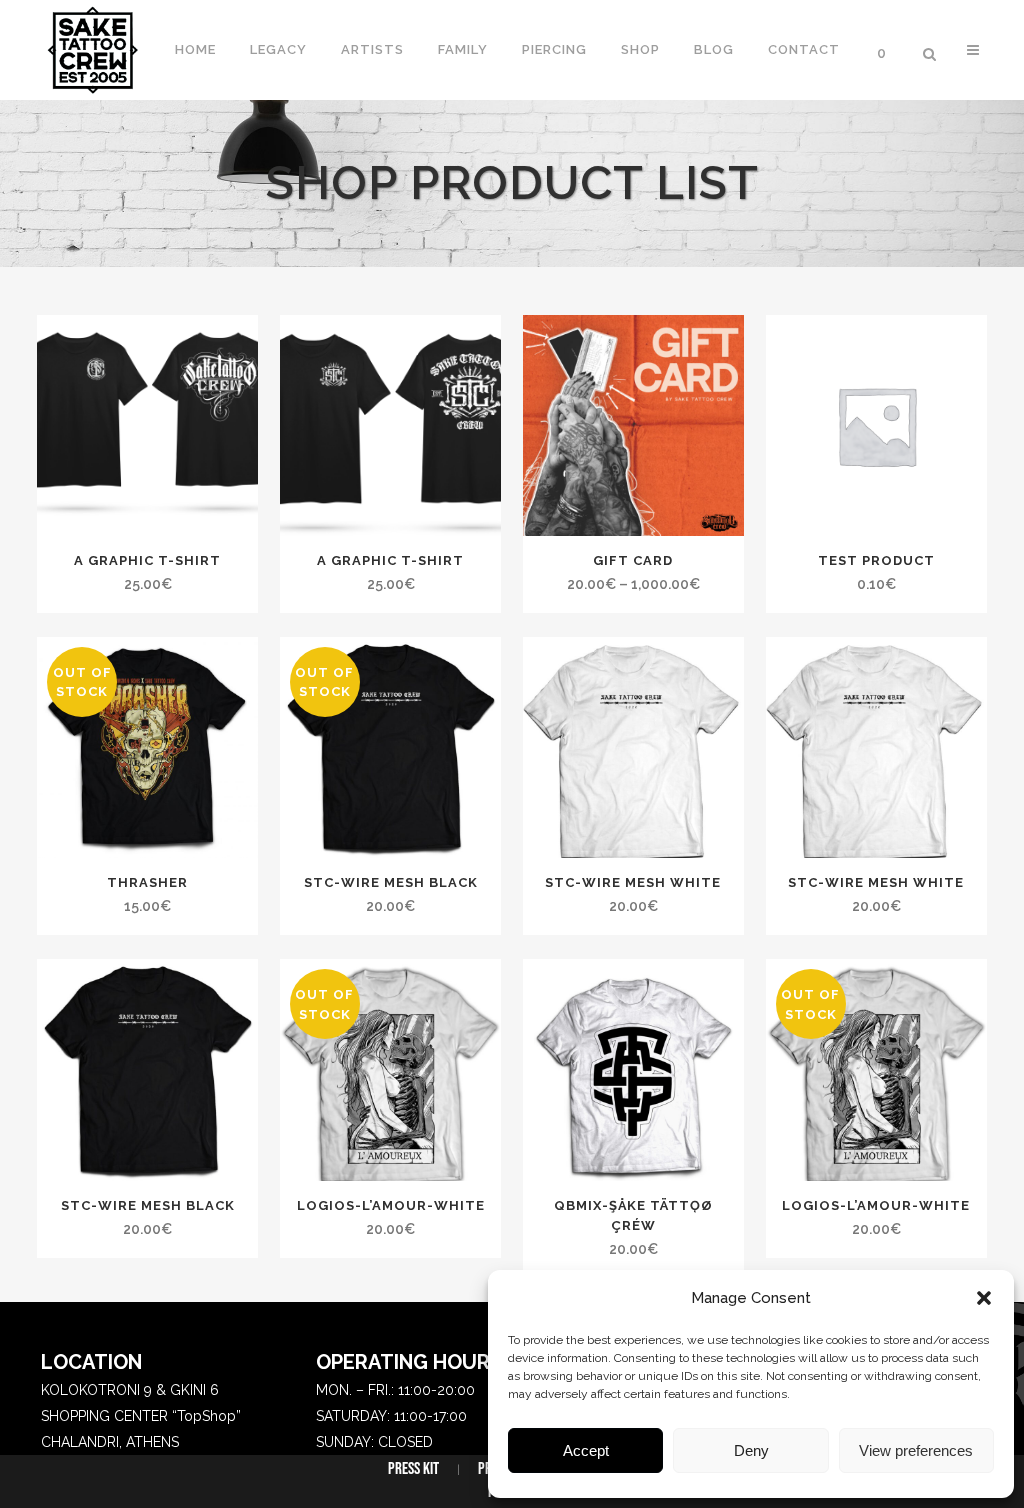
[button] (984, 1298)
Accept (586, 1450)
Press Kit (413, 1469)
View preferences (916, 1450)
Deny (751, 1450)
